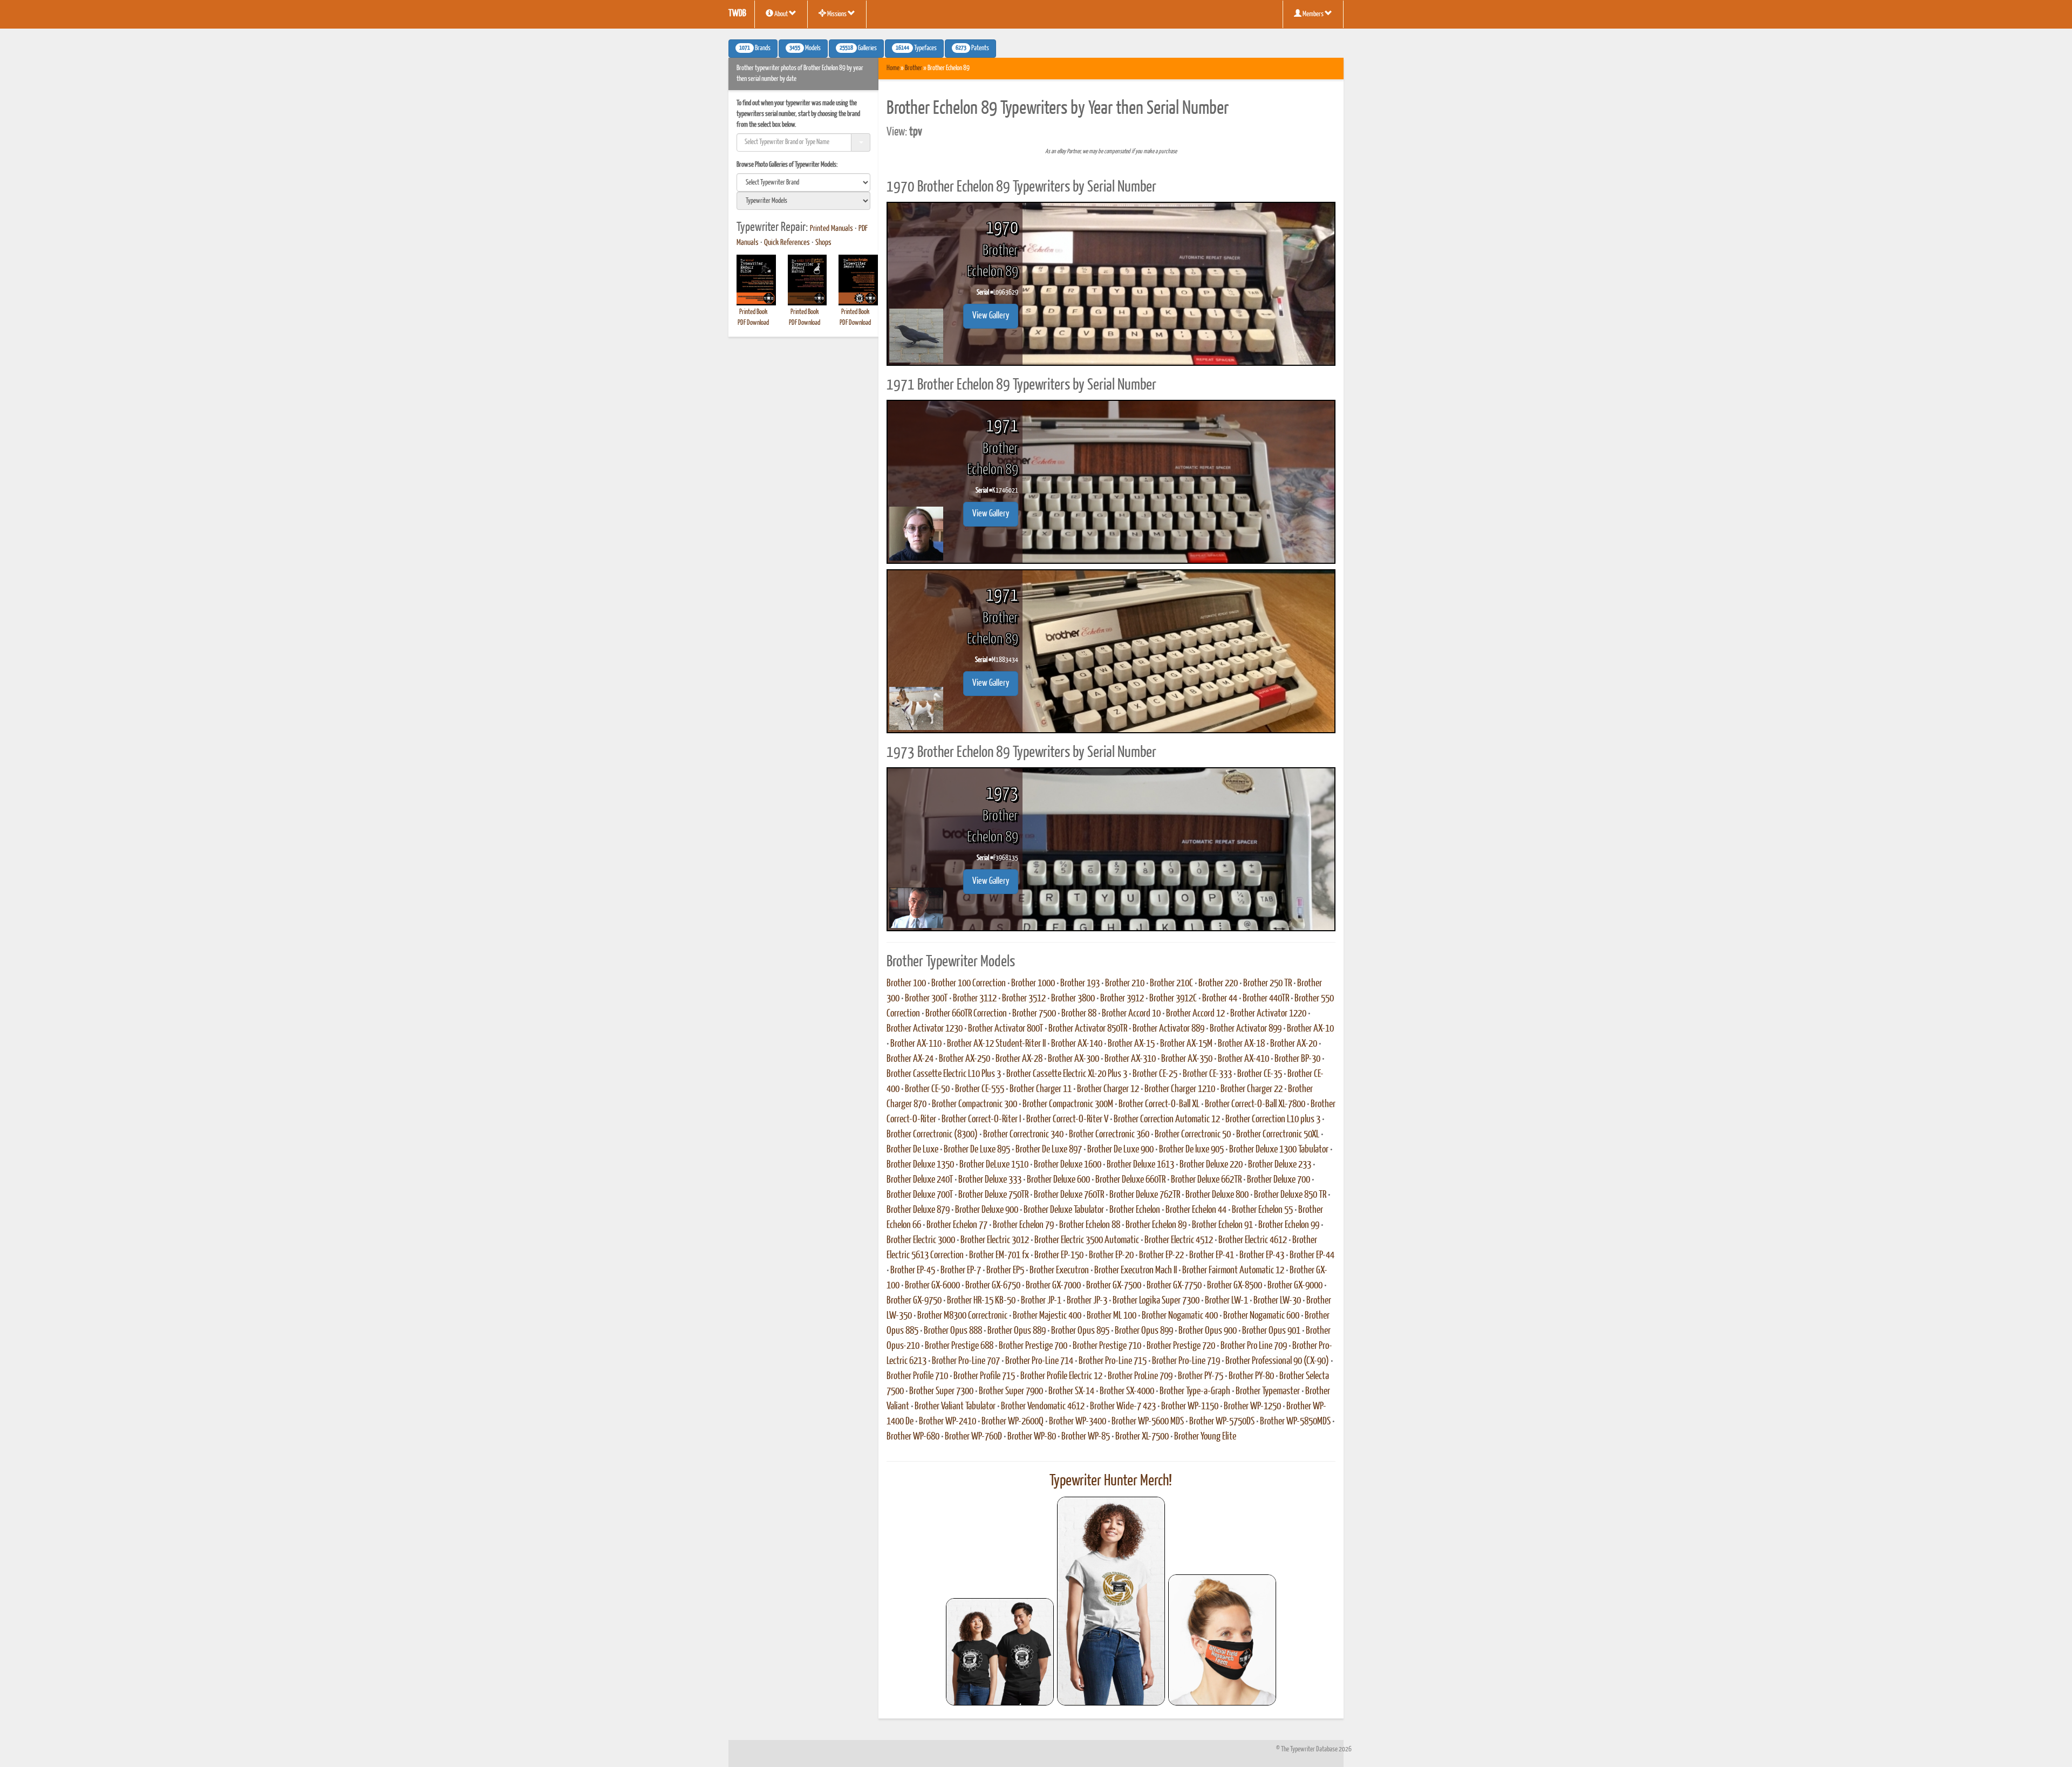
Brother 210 (1125, 984)
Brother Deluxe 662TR (1206, 1180)
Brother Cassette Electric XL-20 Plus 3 (1067, 1074)
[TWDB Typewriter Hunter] (1000, 1652)
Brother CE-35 (1260, 1074)
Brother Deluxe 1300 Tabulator (1279, 1150)
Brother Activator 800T (1006, 1029)
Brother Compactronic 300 (974, 1104)
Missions (837, 14)
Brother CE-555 (980, 1089)
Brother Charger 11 (1041, 1089)
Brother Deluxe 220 (1211, 1165)
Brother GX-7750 (1174, 1286)
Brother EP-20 (1111, 1256)
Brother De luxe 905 (1191, 1150)
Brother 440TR (1266, 999)
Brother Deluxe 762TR (1145, 1195)
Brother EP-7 (961, 1271)
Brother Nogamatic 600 (1261, 1316)
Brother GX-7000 (1053, 1286)
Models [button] (805, 49)
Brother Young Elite (1205, 1437)
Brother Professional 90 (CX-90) (1277, 1361)
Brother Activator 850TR (1088, 1029)
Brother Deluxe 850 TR (1290, 1195)
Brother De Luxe (912, 1150)
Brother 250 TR (1267, 984)
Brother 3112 (975, 999)
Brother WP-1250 (1252, 1407)
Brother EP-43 (1262, 1256)
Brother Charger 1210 (1180, 1089)
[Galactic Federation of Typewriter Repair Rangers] (1111, 1601)
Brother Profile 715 (984, 1376)
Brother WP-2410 (948, 1422)
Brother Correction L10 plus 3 (1273, 1120)
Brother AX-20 (1294, 1044)
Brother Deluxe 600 (1058, 1180)
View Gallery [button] (991, 316)
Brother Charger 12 (1108, 1089)
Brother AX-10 (1310, 1029)
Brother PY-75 (1201, 1376)
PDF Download (753, 323)
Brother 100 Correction (969, 984)
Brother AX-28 (1019, 1059)
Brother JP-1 (1041, 1301)
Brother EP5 (1005, 1271)
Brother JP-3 (1087, 1301)
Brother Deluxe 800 (1217, 1195)
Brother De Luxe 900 (1120, 1150)
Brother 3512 (1024, 999)
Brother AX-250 (965, 1059)
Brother (914, 68)
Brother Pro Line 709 (1254, 1346)
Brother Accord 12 (1195, 1014)
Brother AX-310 (1130, 1059)
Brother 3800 (1073, 999)
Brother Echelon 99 (1289, 1225)
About (781, 14)
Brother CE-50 (927, 1089)
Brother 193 (1080, 984)
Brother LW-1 (1226, 1301)
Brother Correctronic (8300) (932, 1135)
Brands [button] (755, 49)
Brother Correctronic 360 (1109, 1135)
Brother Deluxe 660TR (1130, 1180)
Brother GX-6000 (932, 1286)
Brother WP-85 (1086, 1437)
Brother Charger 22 (1252, 1089)
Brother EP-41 (1212, 1256)
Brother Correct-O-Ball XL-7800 (1255, 1104)
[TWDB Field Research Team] (1222, 1640)
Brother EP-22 (1161, 1256)
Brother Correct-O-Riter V (1067, 1120)
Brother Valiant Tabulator (955, 1407)
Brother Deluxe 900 (987, 1210)
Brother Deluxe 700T (920, 1195)
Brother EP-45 (913, 1271)
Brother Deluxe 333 (990, 1180)
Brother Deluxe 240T (920, 1180)
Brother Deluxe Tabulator (1064, 1210)
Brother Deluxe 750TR (993, 1195)
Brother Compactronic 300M (1068, 1104)
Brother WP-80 (1032, 1437)
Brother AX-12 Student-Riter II (996, 1044)
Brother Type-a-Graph (1195, 1391)
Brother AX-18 (1241, 1044)
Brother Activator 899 (1246, 1029)
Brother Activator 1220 (1268, 1014)
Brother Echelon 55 (1262, 1210)
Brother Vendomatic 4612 (1043, 1407)
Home (893, 68)
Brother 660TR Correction (966, 1014)
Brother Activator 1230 (925, 1029)
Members (1313, 14)
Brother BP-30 (1297, 1059)
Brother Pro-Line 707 (966, 1361)
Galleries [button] (858, 49)
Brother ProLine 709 (1140, 1376)
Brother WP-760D (973, 1437)
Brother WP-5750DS (1222, 1422)
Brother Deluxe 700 (1279, 1180)
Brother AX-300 (1074, 1059)
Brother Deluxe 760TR (1069, 1195)
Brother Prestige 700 (1033, 1346)
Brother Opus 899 (1144, 1331)
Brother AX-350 (1187, 1059)
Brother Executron (1059, 1271)
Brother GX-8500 (1235, 1286)
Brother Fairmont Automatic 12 (1233, 1271)
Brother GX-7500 (1114, 1286)
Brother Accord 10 (1131, 1014)
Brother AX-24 (910, 1059)
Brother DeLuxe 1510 (994, 1165)
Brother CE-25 (1155, 1074)
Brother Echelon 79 (1023, 1225)
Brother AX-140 (1077, 1044)
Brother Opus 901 (1271, 1331)
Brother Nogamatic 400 (1180, 1316)
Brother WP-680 (913, 1437)
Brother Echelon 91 (1222, 1225)
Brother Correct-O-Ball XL (1159, 1104)
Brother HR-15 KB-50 (981, 1301)
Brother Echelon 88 (1090, 1225)
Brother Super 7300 (941, 1391)
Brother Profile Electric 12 (1061, 1376)
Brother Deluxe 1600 (1068, 1165)
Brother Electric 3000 (921, 1240)
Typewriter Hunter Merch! (1111, 1481)
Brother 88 (1079, 1014)
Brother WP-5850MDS (1295, 1422)
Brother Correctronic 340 (1023, 1135)
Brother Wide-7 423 (1123, 1407)
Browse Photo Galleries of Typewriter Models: (787, 165)
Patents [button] (972, 49)
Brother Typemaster (1268, 1391)
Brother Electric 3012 (995, 1240)
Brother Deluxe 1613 (1140, 1165)
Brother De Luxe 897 (1049, 1150)
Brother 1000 (1033, 984)
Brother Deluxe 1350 (920, 1165)
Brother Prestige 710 (1107, 1346)
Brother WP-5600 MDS (1148, 1422)
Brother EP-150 (1059, 1256)
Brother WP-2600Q (1013, 1422)
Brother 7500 (1034, 1014)
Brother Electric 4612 (1253, 1240)
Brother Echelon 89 (1156, 1225)
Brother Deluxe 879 (918, 1210)
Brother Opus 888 (953, 1331)
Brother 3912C (1173, 999)
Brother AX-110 (916, 1044)
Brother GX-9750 (914, 1301)
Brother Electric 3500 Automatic (1087, 1240)
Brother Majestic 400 (1047, 1316)
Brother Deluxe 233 (1280, 1165)
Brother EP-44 (1312, 1256)
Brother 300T (926, 999)
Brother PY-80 (1251, 1376)
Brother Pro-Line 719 (1186, 1361)
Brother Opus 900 (1208, 1331)
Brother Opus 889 (1017, 1331)
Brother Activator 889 (1168, 1029)
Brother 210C (1171, 984)
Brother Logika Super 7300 (1156, 1301)
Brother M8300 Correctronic (962, 1316)
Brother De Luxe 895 (977, 1150)
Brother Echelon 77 (957, 1225)
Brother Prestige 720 (1181, 1346)
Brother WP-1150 (1190, 1407)
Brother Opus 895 (1080, 1331)
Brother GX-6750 (993, 1286)
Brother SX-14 (1071, 1391)
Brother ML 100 (1112, 1316)
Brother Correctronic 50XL (1278, 1135)
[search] (803, 182)
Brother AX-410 (1243, 1059)
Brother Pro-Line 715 (1113, 1361)
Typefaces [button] (916, 49)
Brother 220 (1218, 984)
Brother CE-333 (1207, 1074)
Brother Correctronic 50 (1193, 1135)
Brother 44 (1220, 999)
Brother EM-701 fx (999, 1256)
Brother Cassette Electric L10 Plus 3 (944, 1074)
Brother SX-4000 (1127, 1391)
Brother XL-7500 (1142, 1437)
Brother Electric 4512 (1179, 1240)
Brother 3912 (1122, 999)
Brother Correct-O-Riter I (981, 1120)
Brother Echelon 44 (1196, 1210)
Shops (823, 243)
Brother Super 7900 (1011, 1391)
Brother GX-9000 (1295, 1286)
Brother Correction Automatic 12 (1167, 1120)
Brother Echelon (1135, 1210)
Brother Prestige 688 (959, 1346)
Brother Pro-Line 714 (1039, 1361)
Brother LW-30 (1277, 1301)
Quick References (787, 243)
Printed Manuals (831, 229)
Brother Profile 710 (917, 1376)
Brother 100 (906, 984)
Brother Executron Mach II (1136, 1271)
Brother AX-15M (1186, 1044)
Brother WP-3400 (1078, 1422)
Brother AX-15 (1131, 1044)
